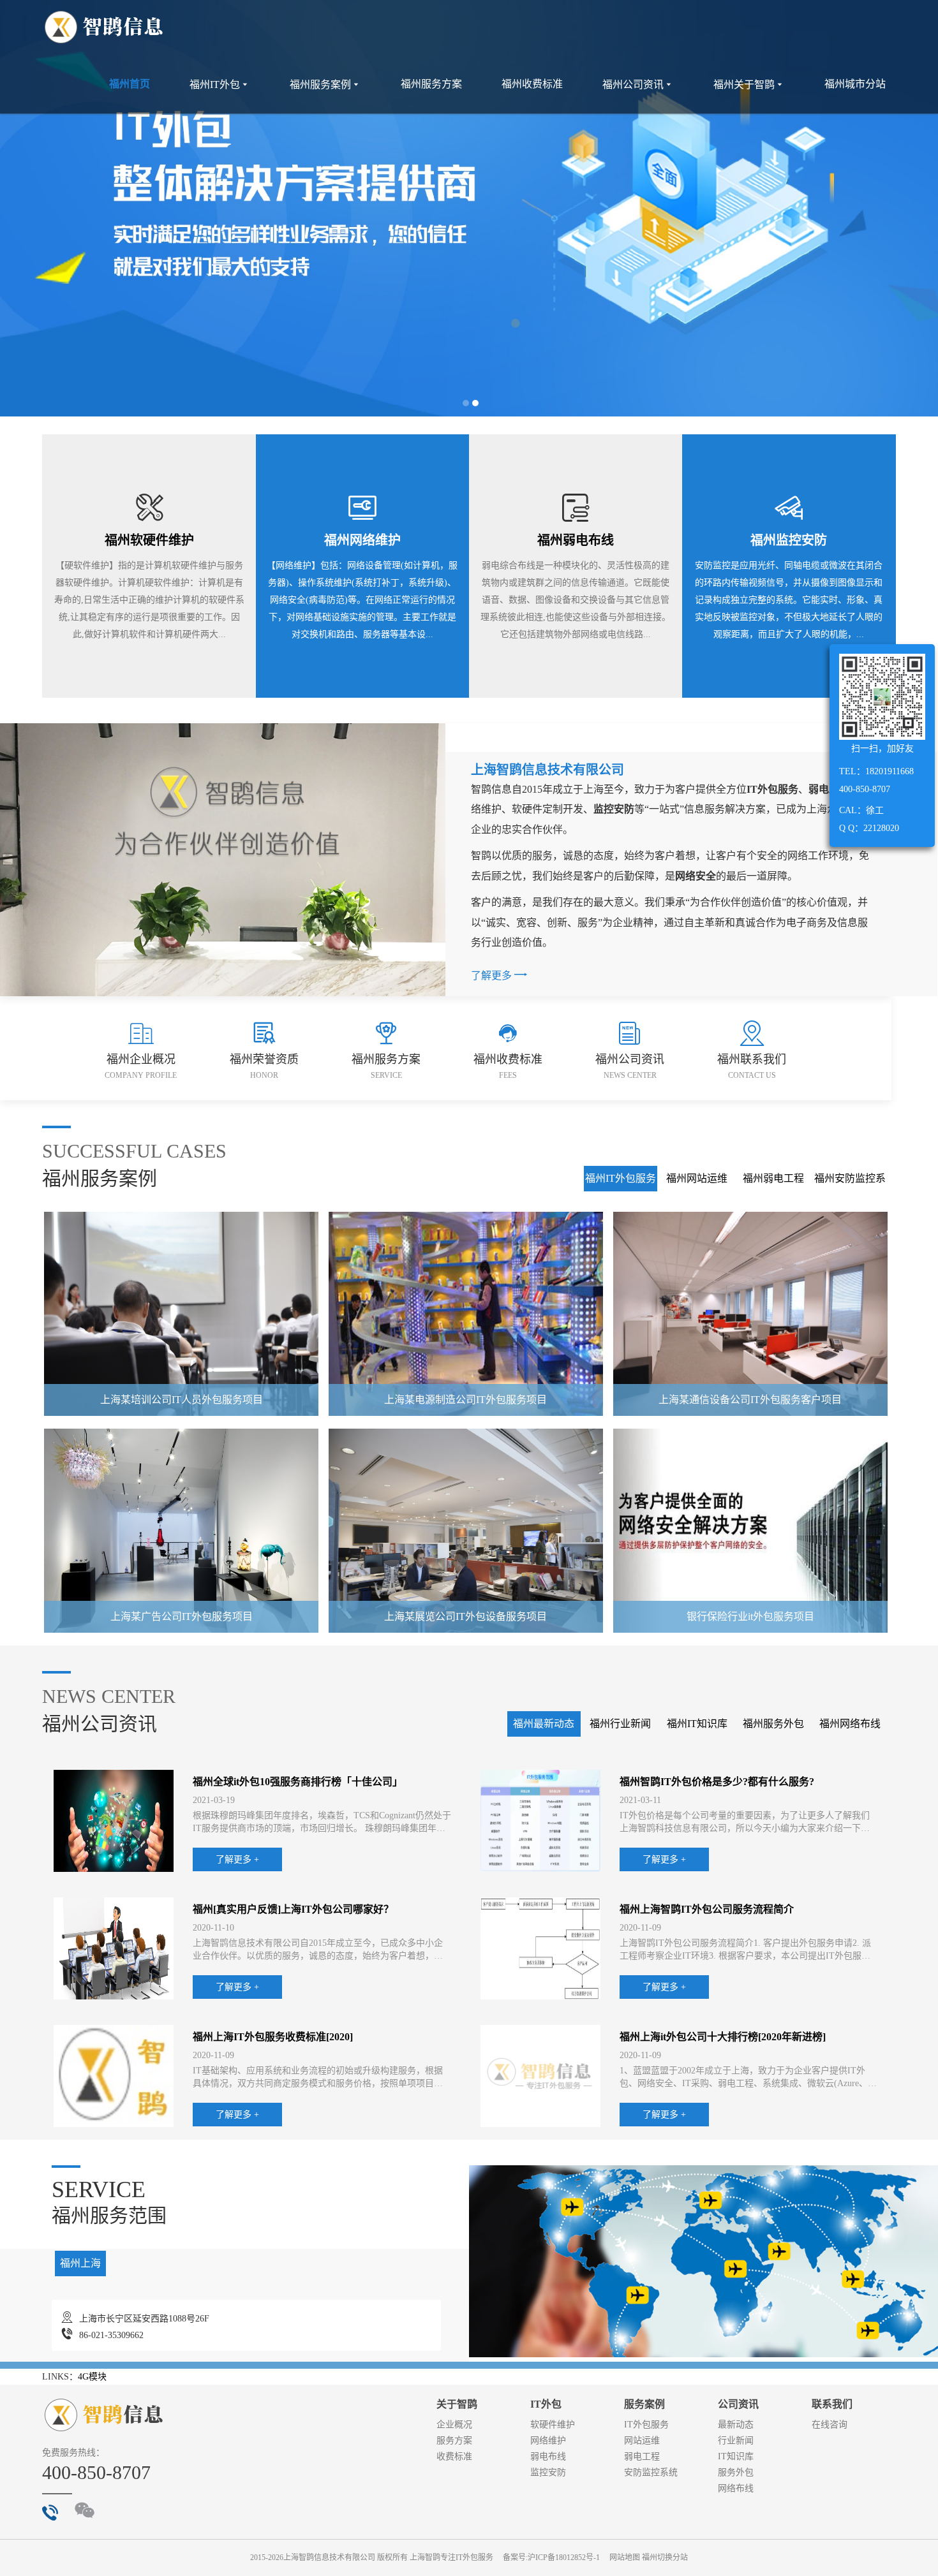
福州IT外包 (220, 85)
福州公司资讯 (638, 85)
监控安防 (548, 2472)
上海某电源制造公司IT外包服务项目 (465, 1400)
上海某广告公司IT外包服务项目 (182, 1616)
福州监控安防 (789, 540)
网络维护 (548, 2440)
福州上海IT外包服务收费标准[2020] (273, 2037)
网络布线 (736, 2488)
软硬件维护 (553, 2425)
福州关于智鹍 (749, 85)
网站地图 (625, 2558)
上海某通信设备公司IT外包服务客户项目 (750, 1400)
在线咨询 (830, 2425)
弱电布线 (548, 2456)
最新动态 (736, 2425)
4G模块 (92, 2377)
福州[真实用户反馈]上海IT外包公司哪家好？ (293, 1909)
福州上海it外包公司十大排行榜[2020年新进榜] (723, 2037)
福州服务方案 (431, 84)
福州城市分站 (855, 84)
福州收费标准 (532, 84)
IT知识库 (736, 2456)
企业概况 (454, 2425)
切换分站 (673, 2558)
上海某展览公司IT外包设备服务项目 (465, 1616)
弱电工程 (642, 2456)
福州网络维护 (362, 540)
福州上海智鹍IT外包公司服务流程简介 (707, 1909)
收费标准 (454, 2456)
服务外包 (736, 2472)
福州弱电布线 (576, 540)
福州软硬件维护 (149, 540)
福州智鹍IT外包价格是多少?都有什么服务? (717, 1782)
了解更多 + (237, 1859)
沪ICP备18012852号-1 (564, 2558)
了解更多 (499, 974)
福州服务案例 (325, 85)
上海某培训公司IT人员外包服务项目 (182, 1400)
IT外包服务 (646, 2425)
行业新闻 (736, 2440)
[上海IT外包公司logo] (104, 28)
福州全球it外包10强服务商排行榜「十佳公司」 (298, 1782)
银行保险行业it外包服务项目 (750, 1616)
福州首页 (130, 84)
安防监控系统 (651, 2472)
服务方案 (454, 2440)
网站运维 (642, 2440)
